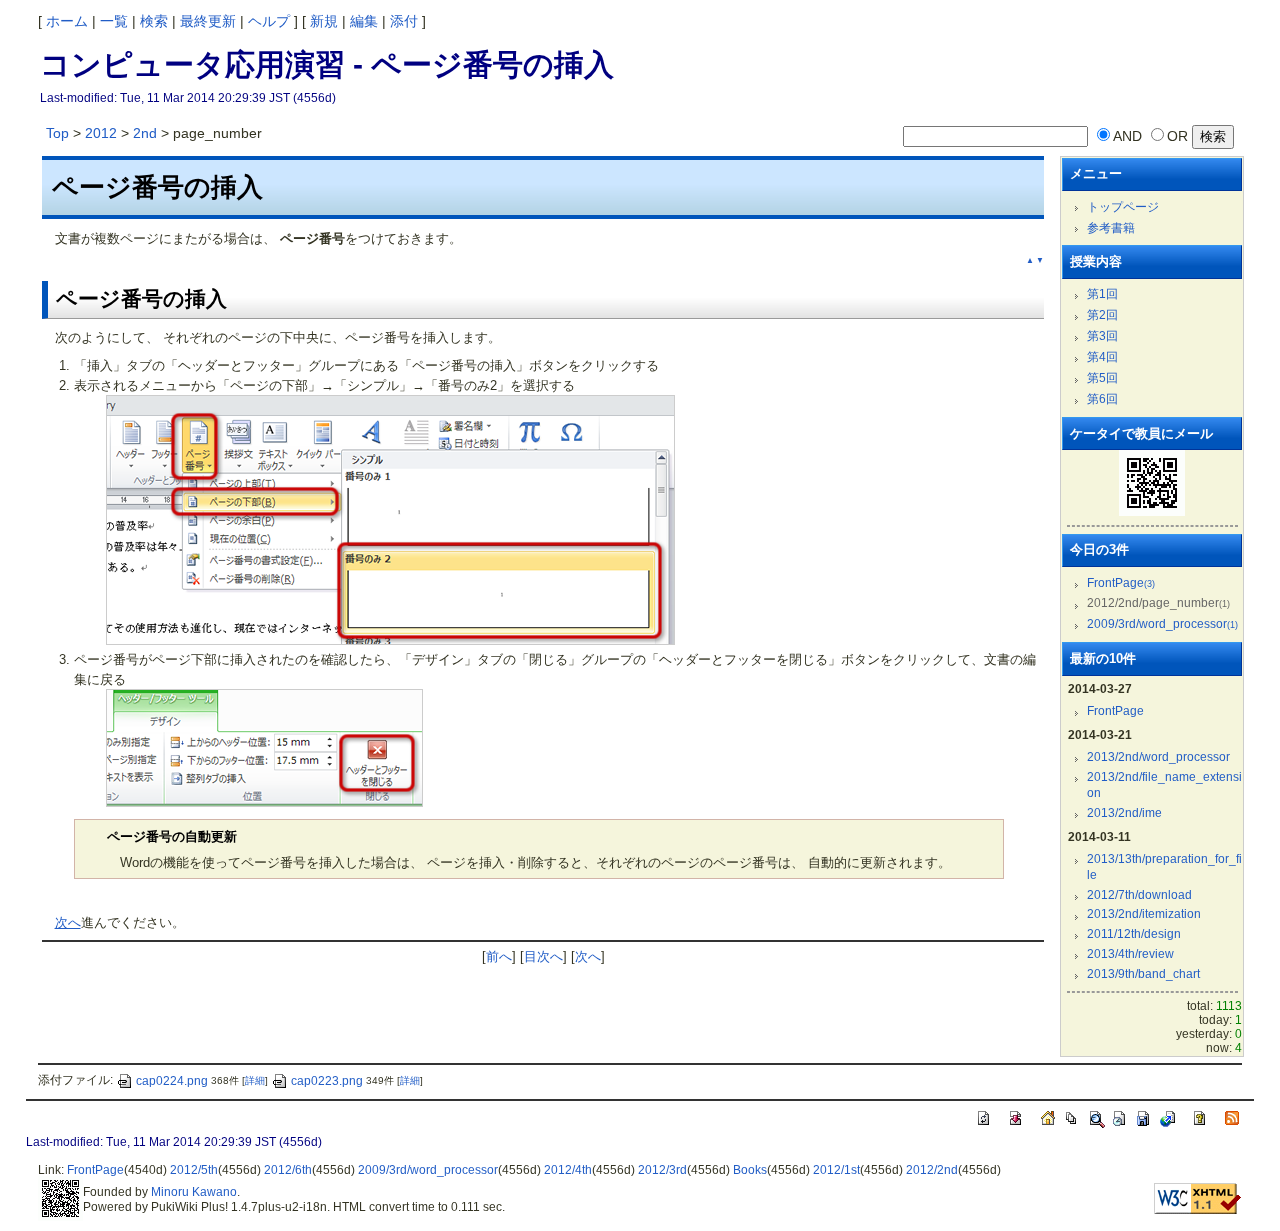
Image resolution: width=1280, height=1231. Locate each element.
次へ (68, 922)
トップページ (1123, 207)
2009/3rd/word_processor (1162, 624)
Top (57, 133)
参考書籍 (1111, 228)
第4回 (1102, 357)
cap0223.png (327, 1081)
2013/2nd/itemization (1144, 914)
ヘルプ (269, 21)
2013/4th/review (1130, 954)
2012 (101, 133)
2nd (145, 133)
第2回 (1102, 315)
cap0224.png (172, 1081)
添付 (404, 21)
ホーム (67, 21)
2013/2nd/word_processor (1158, 757)
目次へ (543, 956)
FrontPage (1121, 583)
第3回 (1102, 336)
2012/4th (568, 1170)
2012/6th (288, 1170)
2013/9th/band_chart (1143, 974)
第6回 (1102, 399)
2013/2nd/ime (1124, 813)
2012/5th (194, 1170)
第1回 (1102, 294)
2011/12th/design (1134, 934)
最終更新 (208, 21)
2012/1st (836, 1170)
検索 (154, 21)
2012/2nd (932, 1170)
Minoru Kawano (194, 1192)
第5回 (1102, 378)
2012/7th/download (1139, 895)
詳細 (255, 1081)
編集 (364, 21)
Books (750, 1170)
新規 (324, 21)
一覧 (114, 21)
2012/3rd (662, 1170)
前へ (499, 956)
